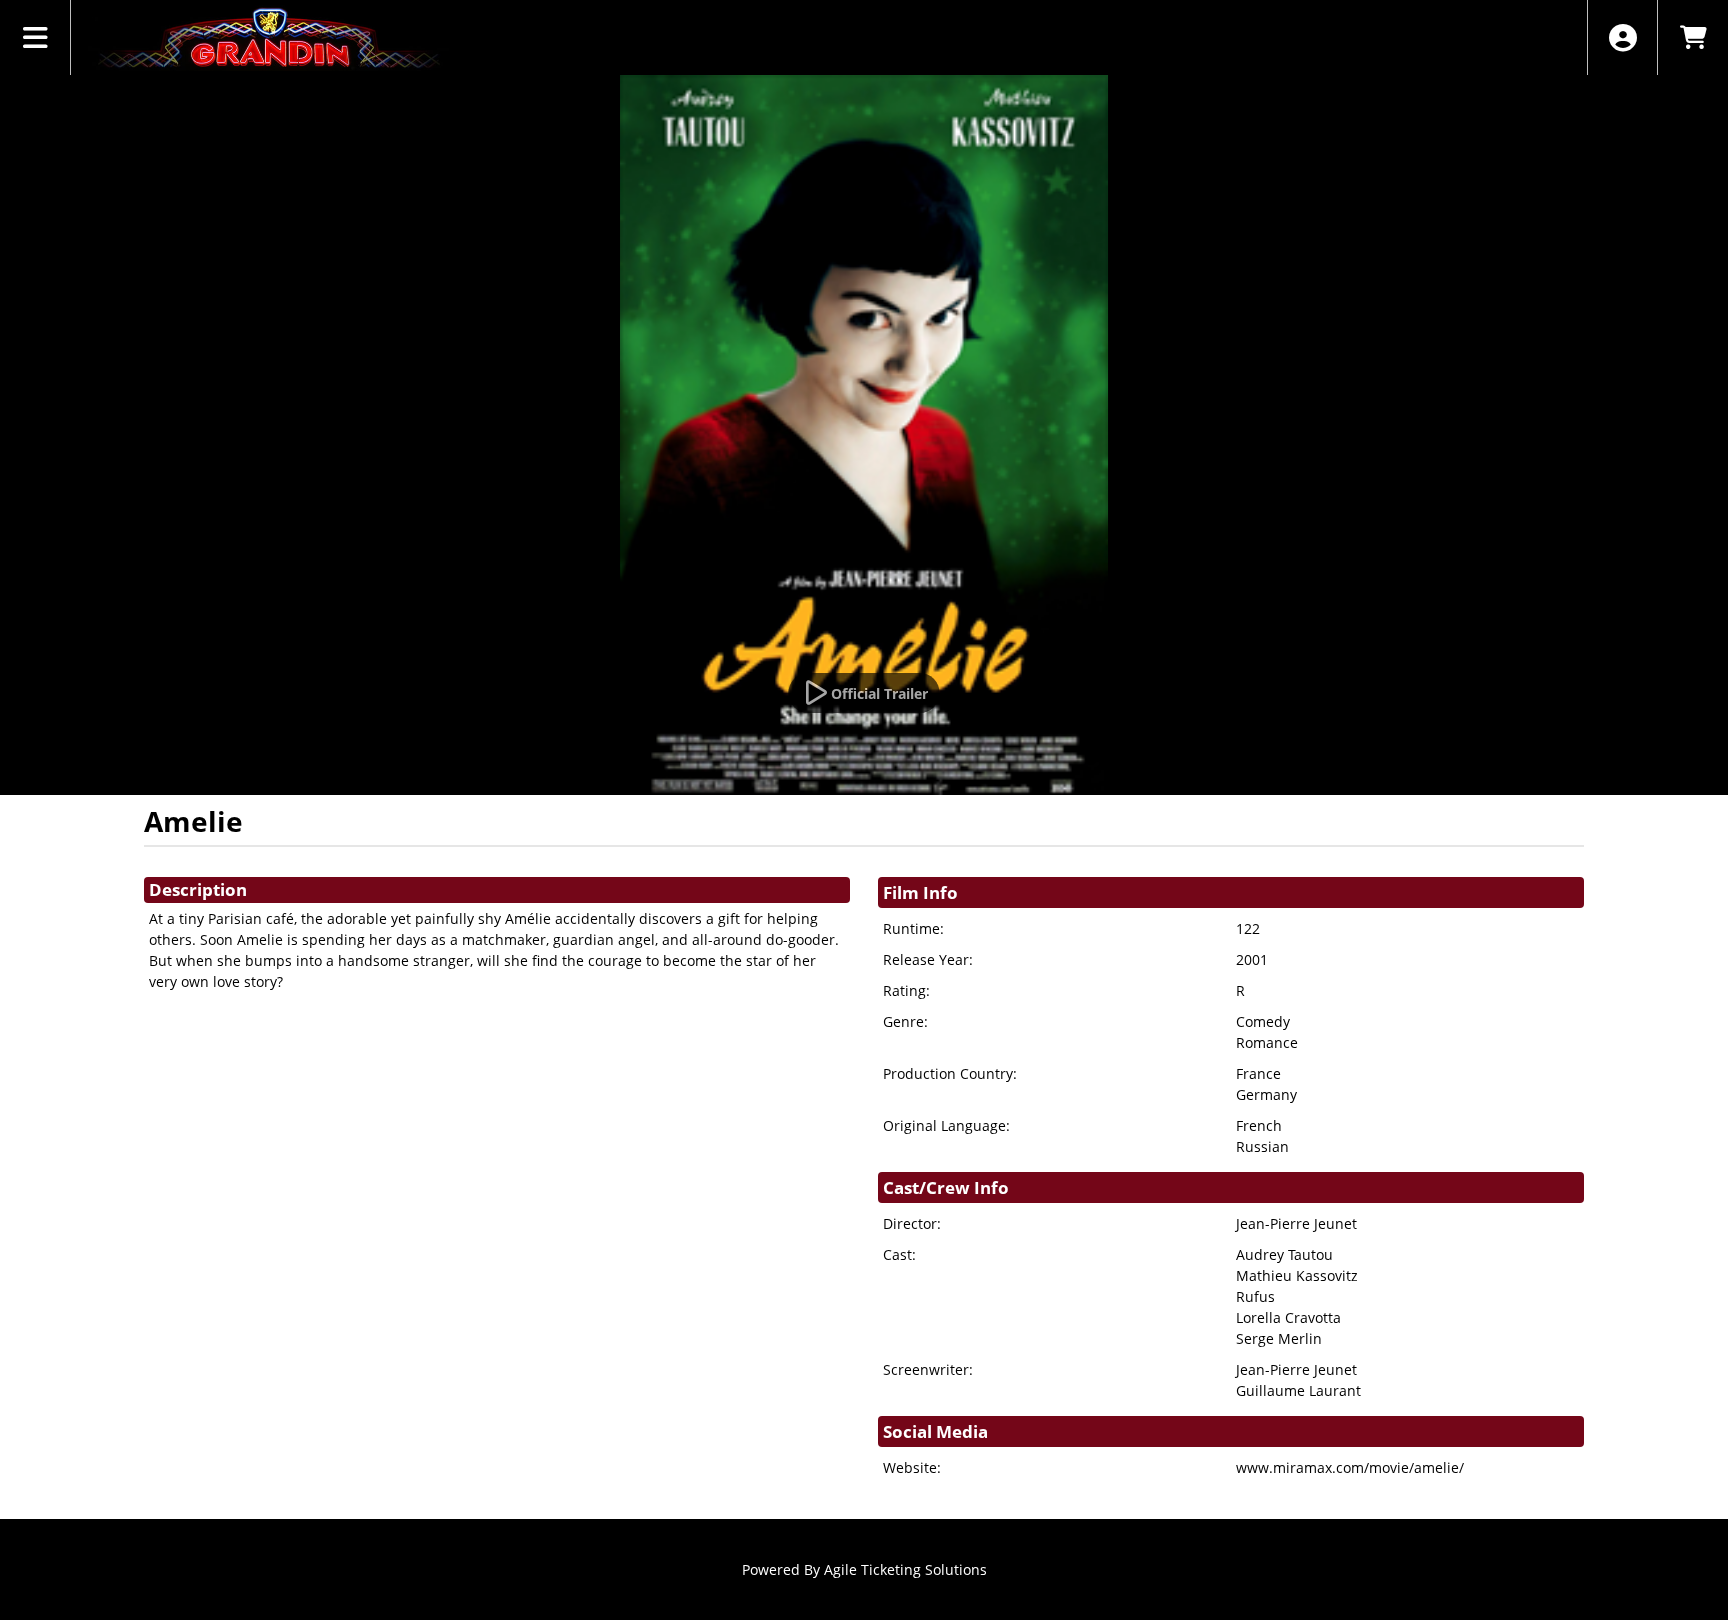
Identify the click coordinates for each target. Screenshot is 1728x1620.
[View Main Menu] (35, 37)
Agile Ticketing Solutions (905, 1569)
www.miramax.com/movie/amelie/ (1350, 1467)
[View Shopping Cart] (1692, 37)
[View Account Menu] (1622, 37)
